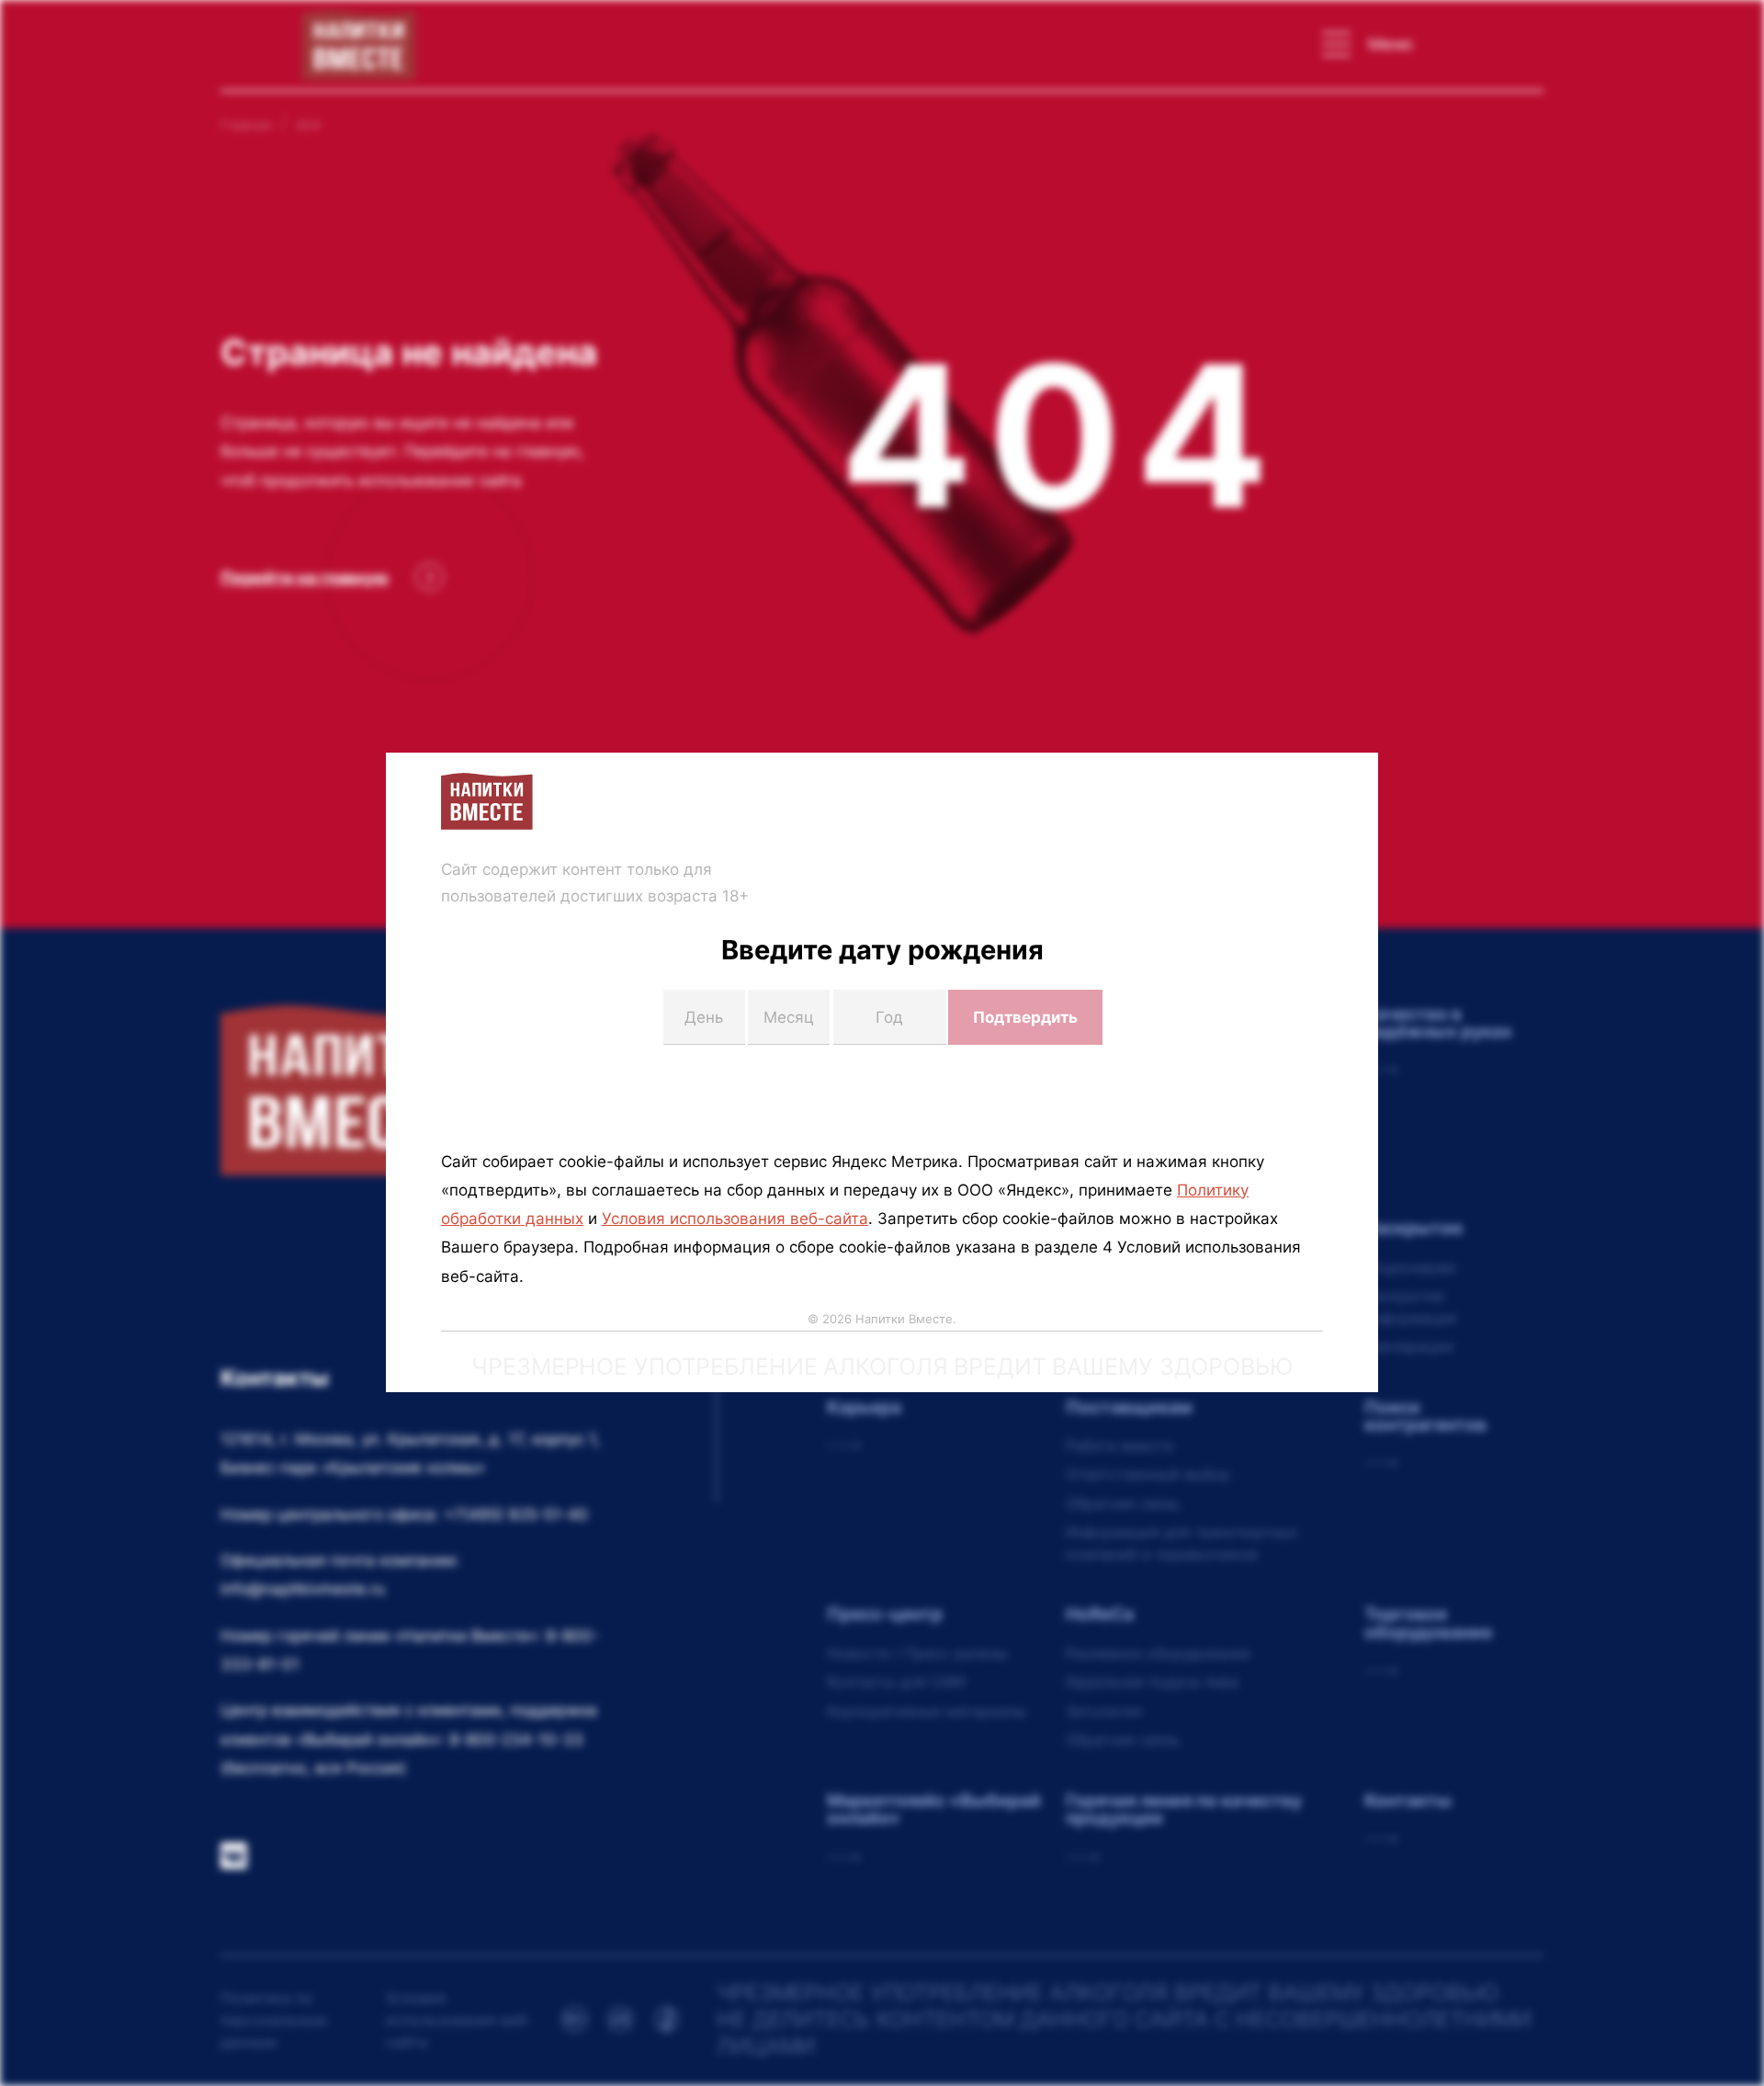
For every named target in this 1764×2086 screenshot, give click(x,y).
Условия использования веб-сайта (735, 1219)
